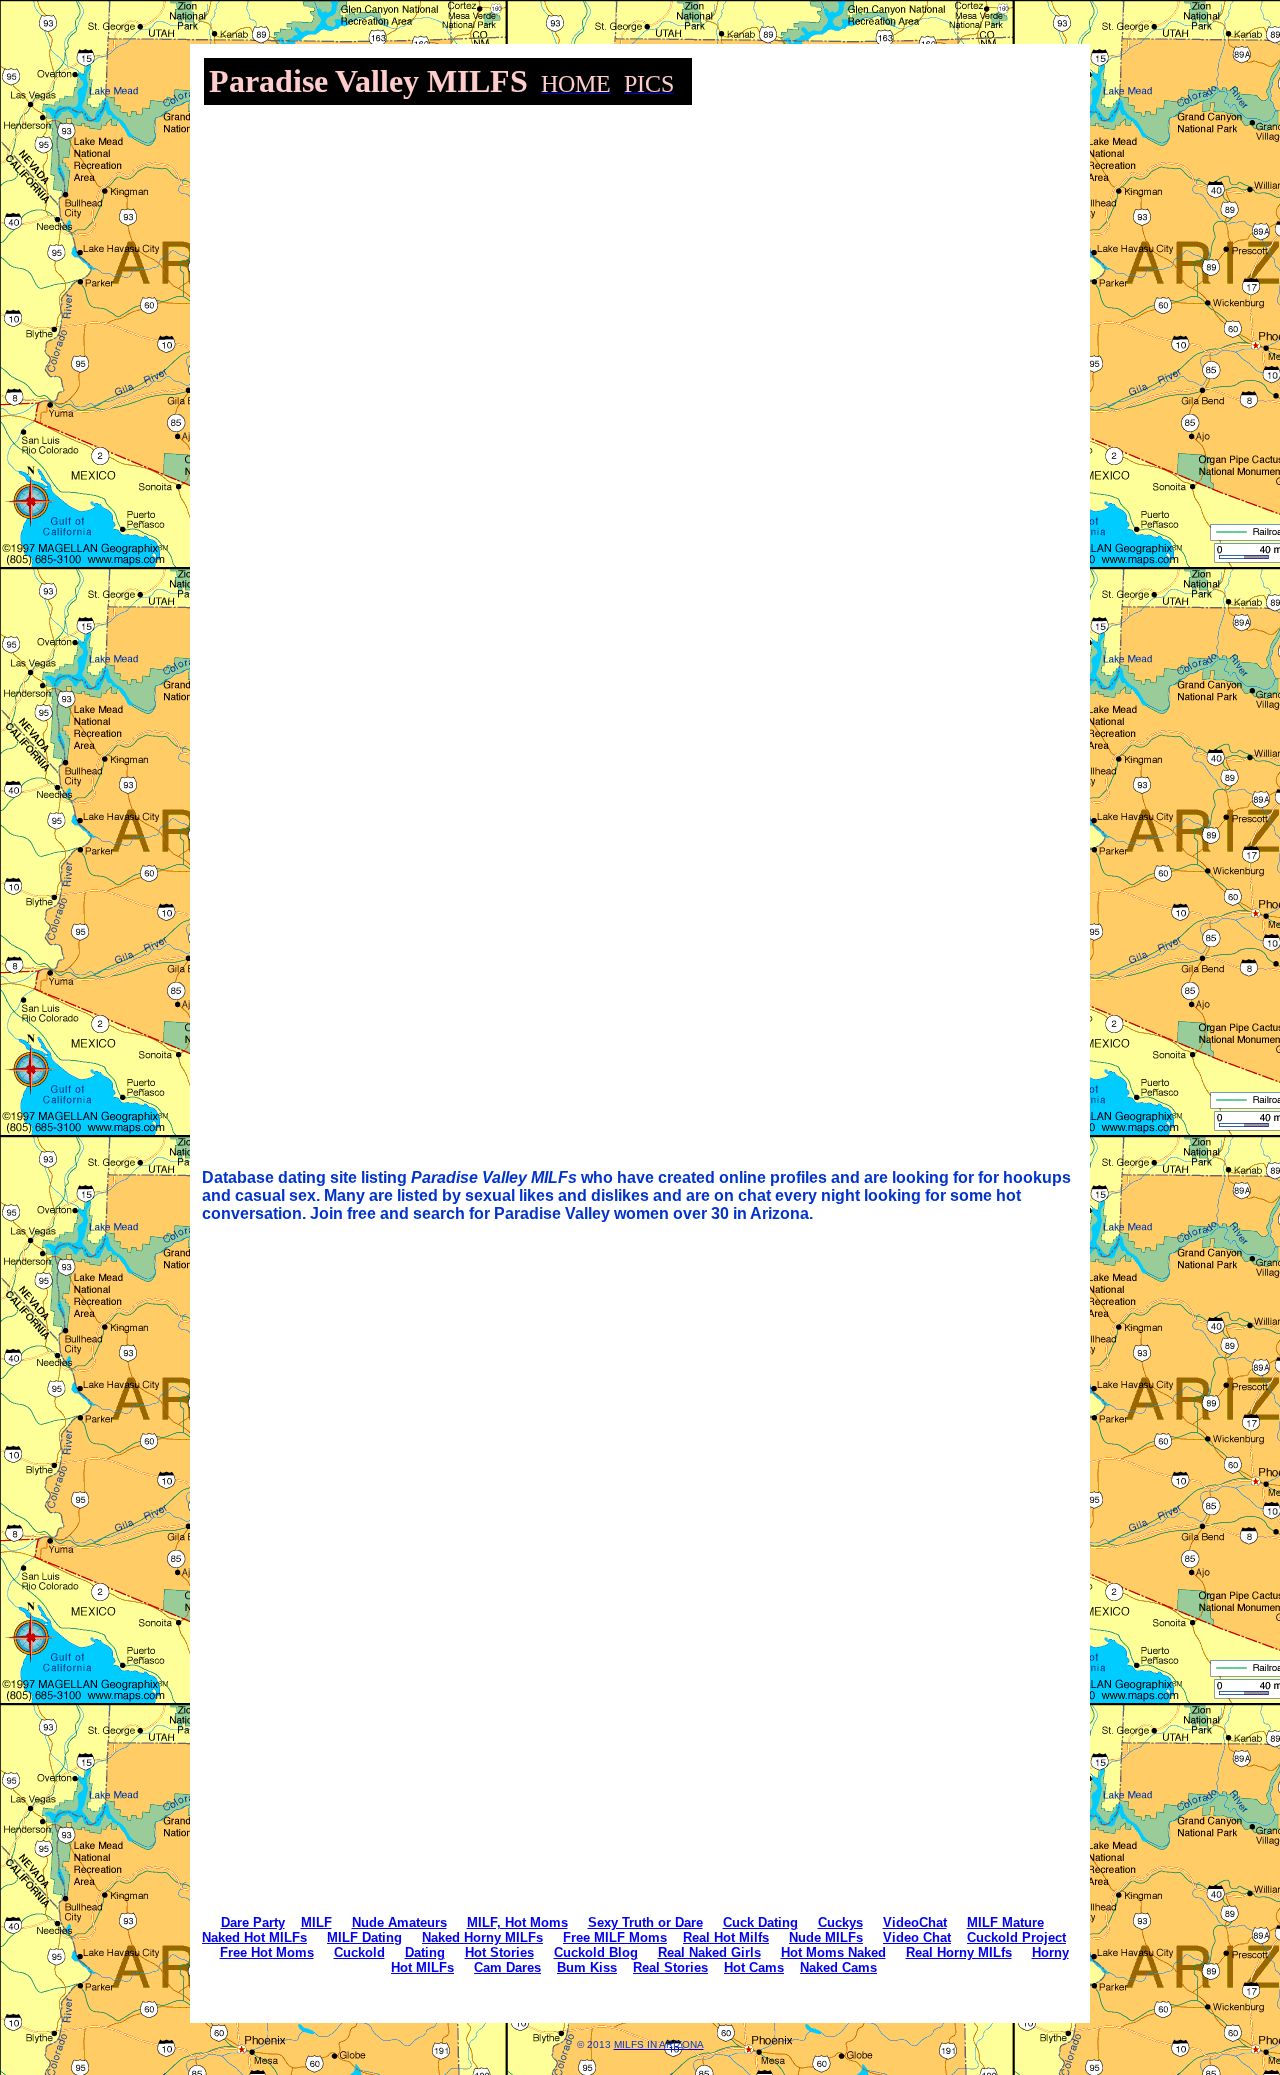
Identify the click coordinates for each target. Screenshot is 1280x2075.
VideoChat (915, 1922)
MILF (316, 1922)
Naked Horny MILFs (482, 1937)
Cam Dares (507, 1967)
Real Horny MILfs (959, 1952)
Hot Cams (754, 1967)
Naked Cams (838, 1967)
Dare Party (253, 1922)
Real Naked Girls (709, 1952)
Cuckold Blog (596, 1952)
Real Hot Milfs (726, 1937)
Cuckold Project (1016, 1937)
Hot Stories (499, 1952)
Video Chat (917, 1937)
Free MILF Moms (615, 1937)
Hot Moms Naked (833, 1952)
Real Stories (670, 1967)
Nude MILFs (826, 1937)
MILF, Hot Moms (517, 1922)
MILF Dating (364, 1937)
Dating (425, 1952)
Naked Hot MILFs (254, 1937)
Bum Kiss (587, 1967)
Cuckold (359, 1952)
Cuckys (840, 1922)
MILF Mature (1005, 1922)
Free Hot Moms (267, 1952)
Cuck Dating (760, 1922)
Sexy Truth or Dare (645, 1922)
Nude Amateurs (399, 1922)
